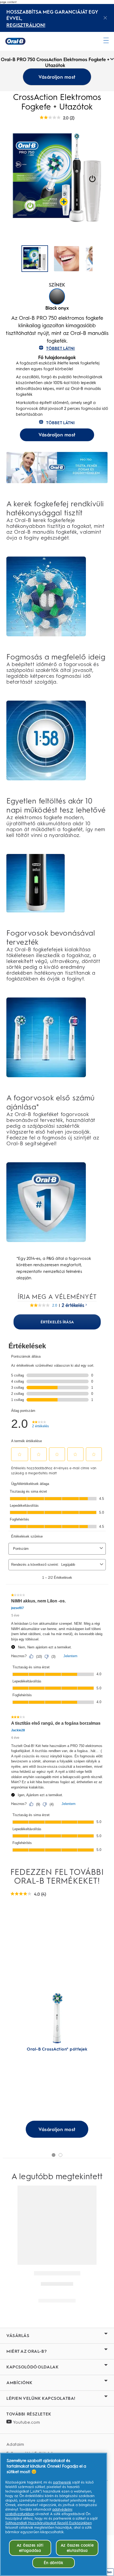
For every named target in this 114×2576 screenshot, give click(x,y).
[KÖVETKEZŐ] (101, 259)
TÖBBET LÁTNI (60, 348)
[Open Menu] (106, 40)
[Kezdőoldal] (15, 41)
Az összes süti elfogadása (30, 2548)
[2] (60, 2155)
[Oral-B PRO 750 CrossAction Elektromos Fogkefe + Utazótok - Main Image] (35, 259)
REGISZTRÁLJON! (26, 25)
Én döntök (53, 2563)
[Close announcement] (105, 18)
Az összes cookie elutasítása (77, 2548)
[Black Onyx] (57, 296)
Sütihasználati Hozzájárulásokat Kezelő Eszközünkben (49, 2523)
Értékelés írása (57, 1322)
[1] (54, 2155)
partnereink (62, 2482)
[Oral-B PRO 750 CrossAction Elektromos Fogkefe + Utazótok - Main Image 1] (67, 259)
